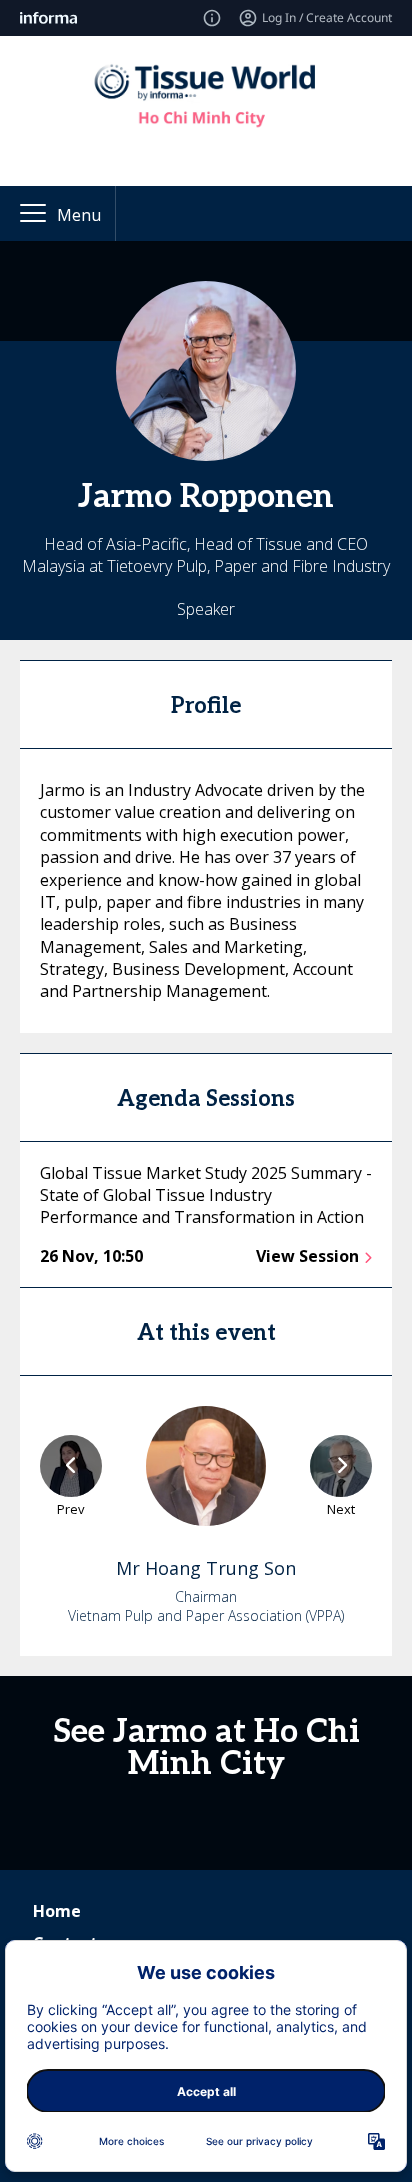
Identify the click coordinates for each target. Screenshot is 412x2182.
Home (57, 1911)
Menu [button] (79, 215)
